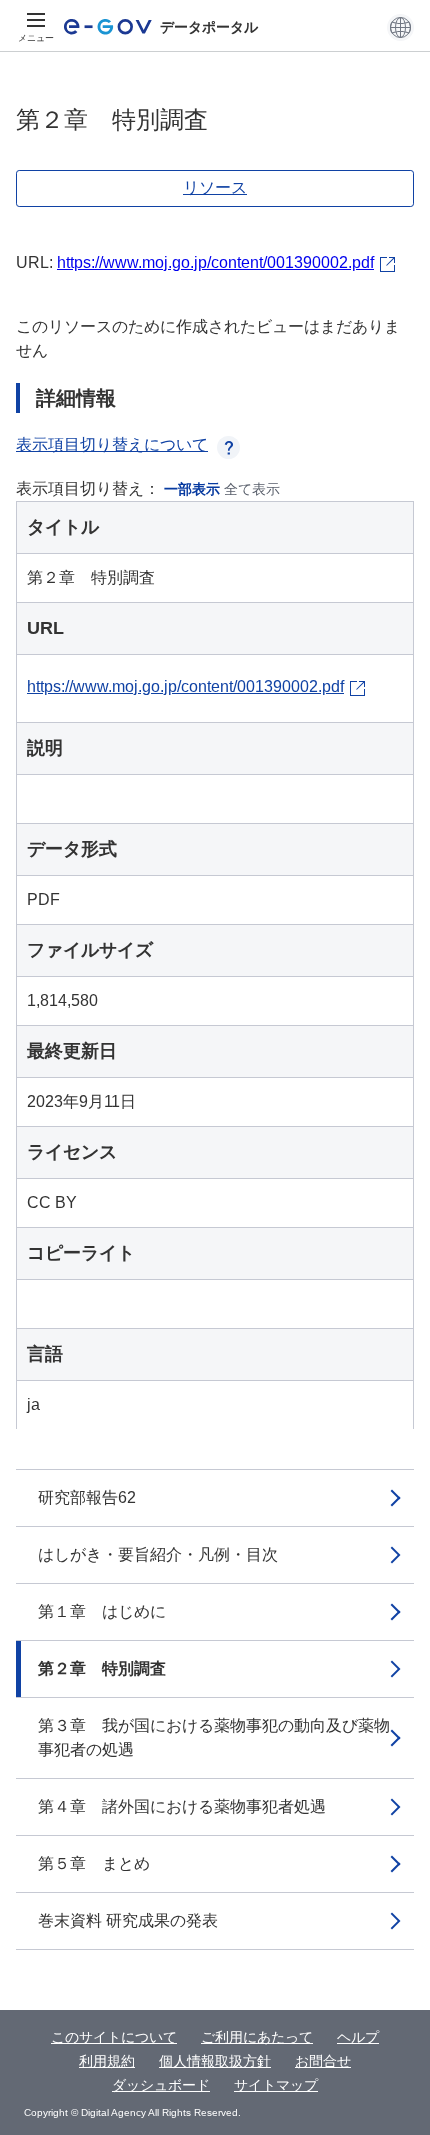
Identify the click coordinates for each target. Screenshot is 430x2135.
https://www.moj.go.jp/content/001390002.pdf (215, 262)
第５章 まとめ (94, 1863)
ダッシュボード (161, 2085)
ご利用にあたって (257, 2037)
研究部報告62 (87, 1497)
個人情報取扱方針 (215, 2061)
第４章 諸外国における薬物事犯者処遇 (182, 1806)
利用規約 (107, 2061)
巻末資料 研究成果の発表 (128, 1920)
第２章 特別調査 (102, 1668)
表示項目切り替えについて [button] (112, 444)
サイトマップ (276, 2085)
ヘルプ (358, 2037)
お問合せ (323, 2061)
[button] (400, 27)
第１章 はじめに (102, 1611)
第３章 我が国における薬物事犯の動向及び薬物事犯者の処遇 (214, 1737)
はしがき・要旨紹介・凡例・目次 (158, 1554)
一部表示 (192, 489)
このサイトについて (114, 2037)
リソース (215, 187)
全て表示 (252, 489)
